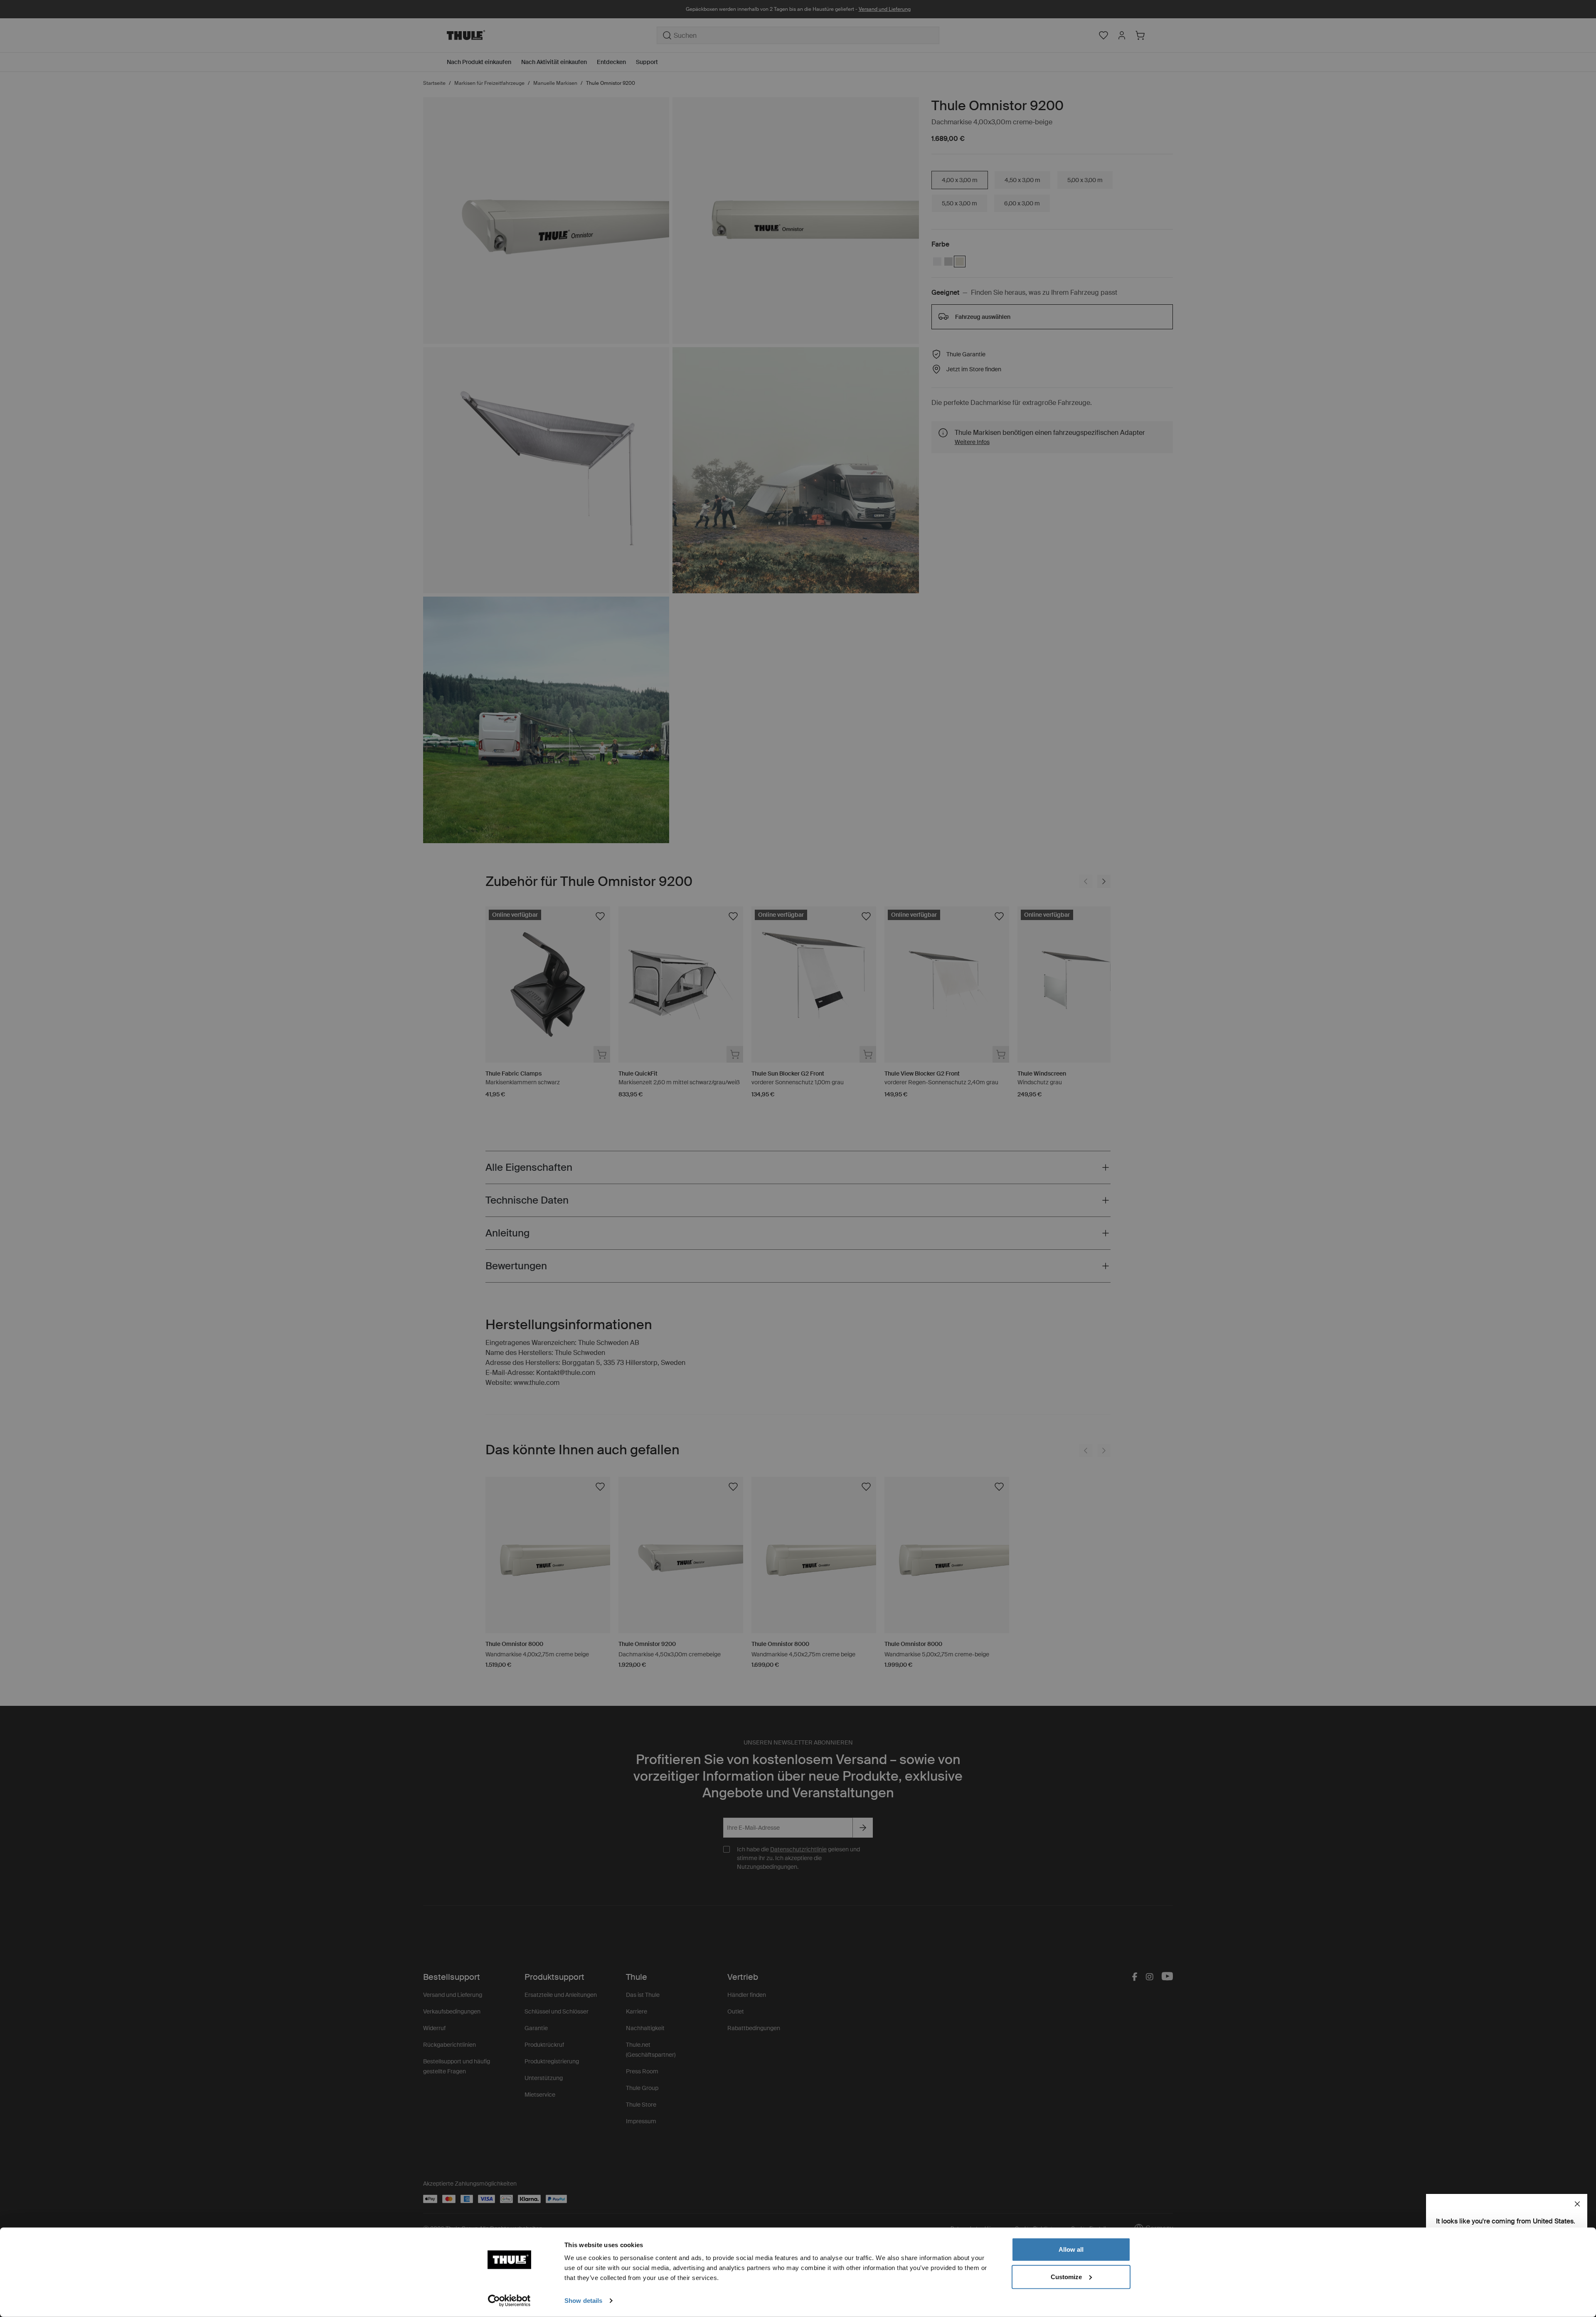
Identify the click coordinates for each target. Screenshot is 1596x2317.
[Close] (1577, 2204)
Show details (583, 2301)
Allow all (1071, 2249)
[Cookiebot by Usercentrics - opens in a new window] (509, 2301)
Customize (1066, 2276)
